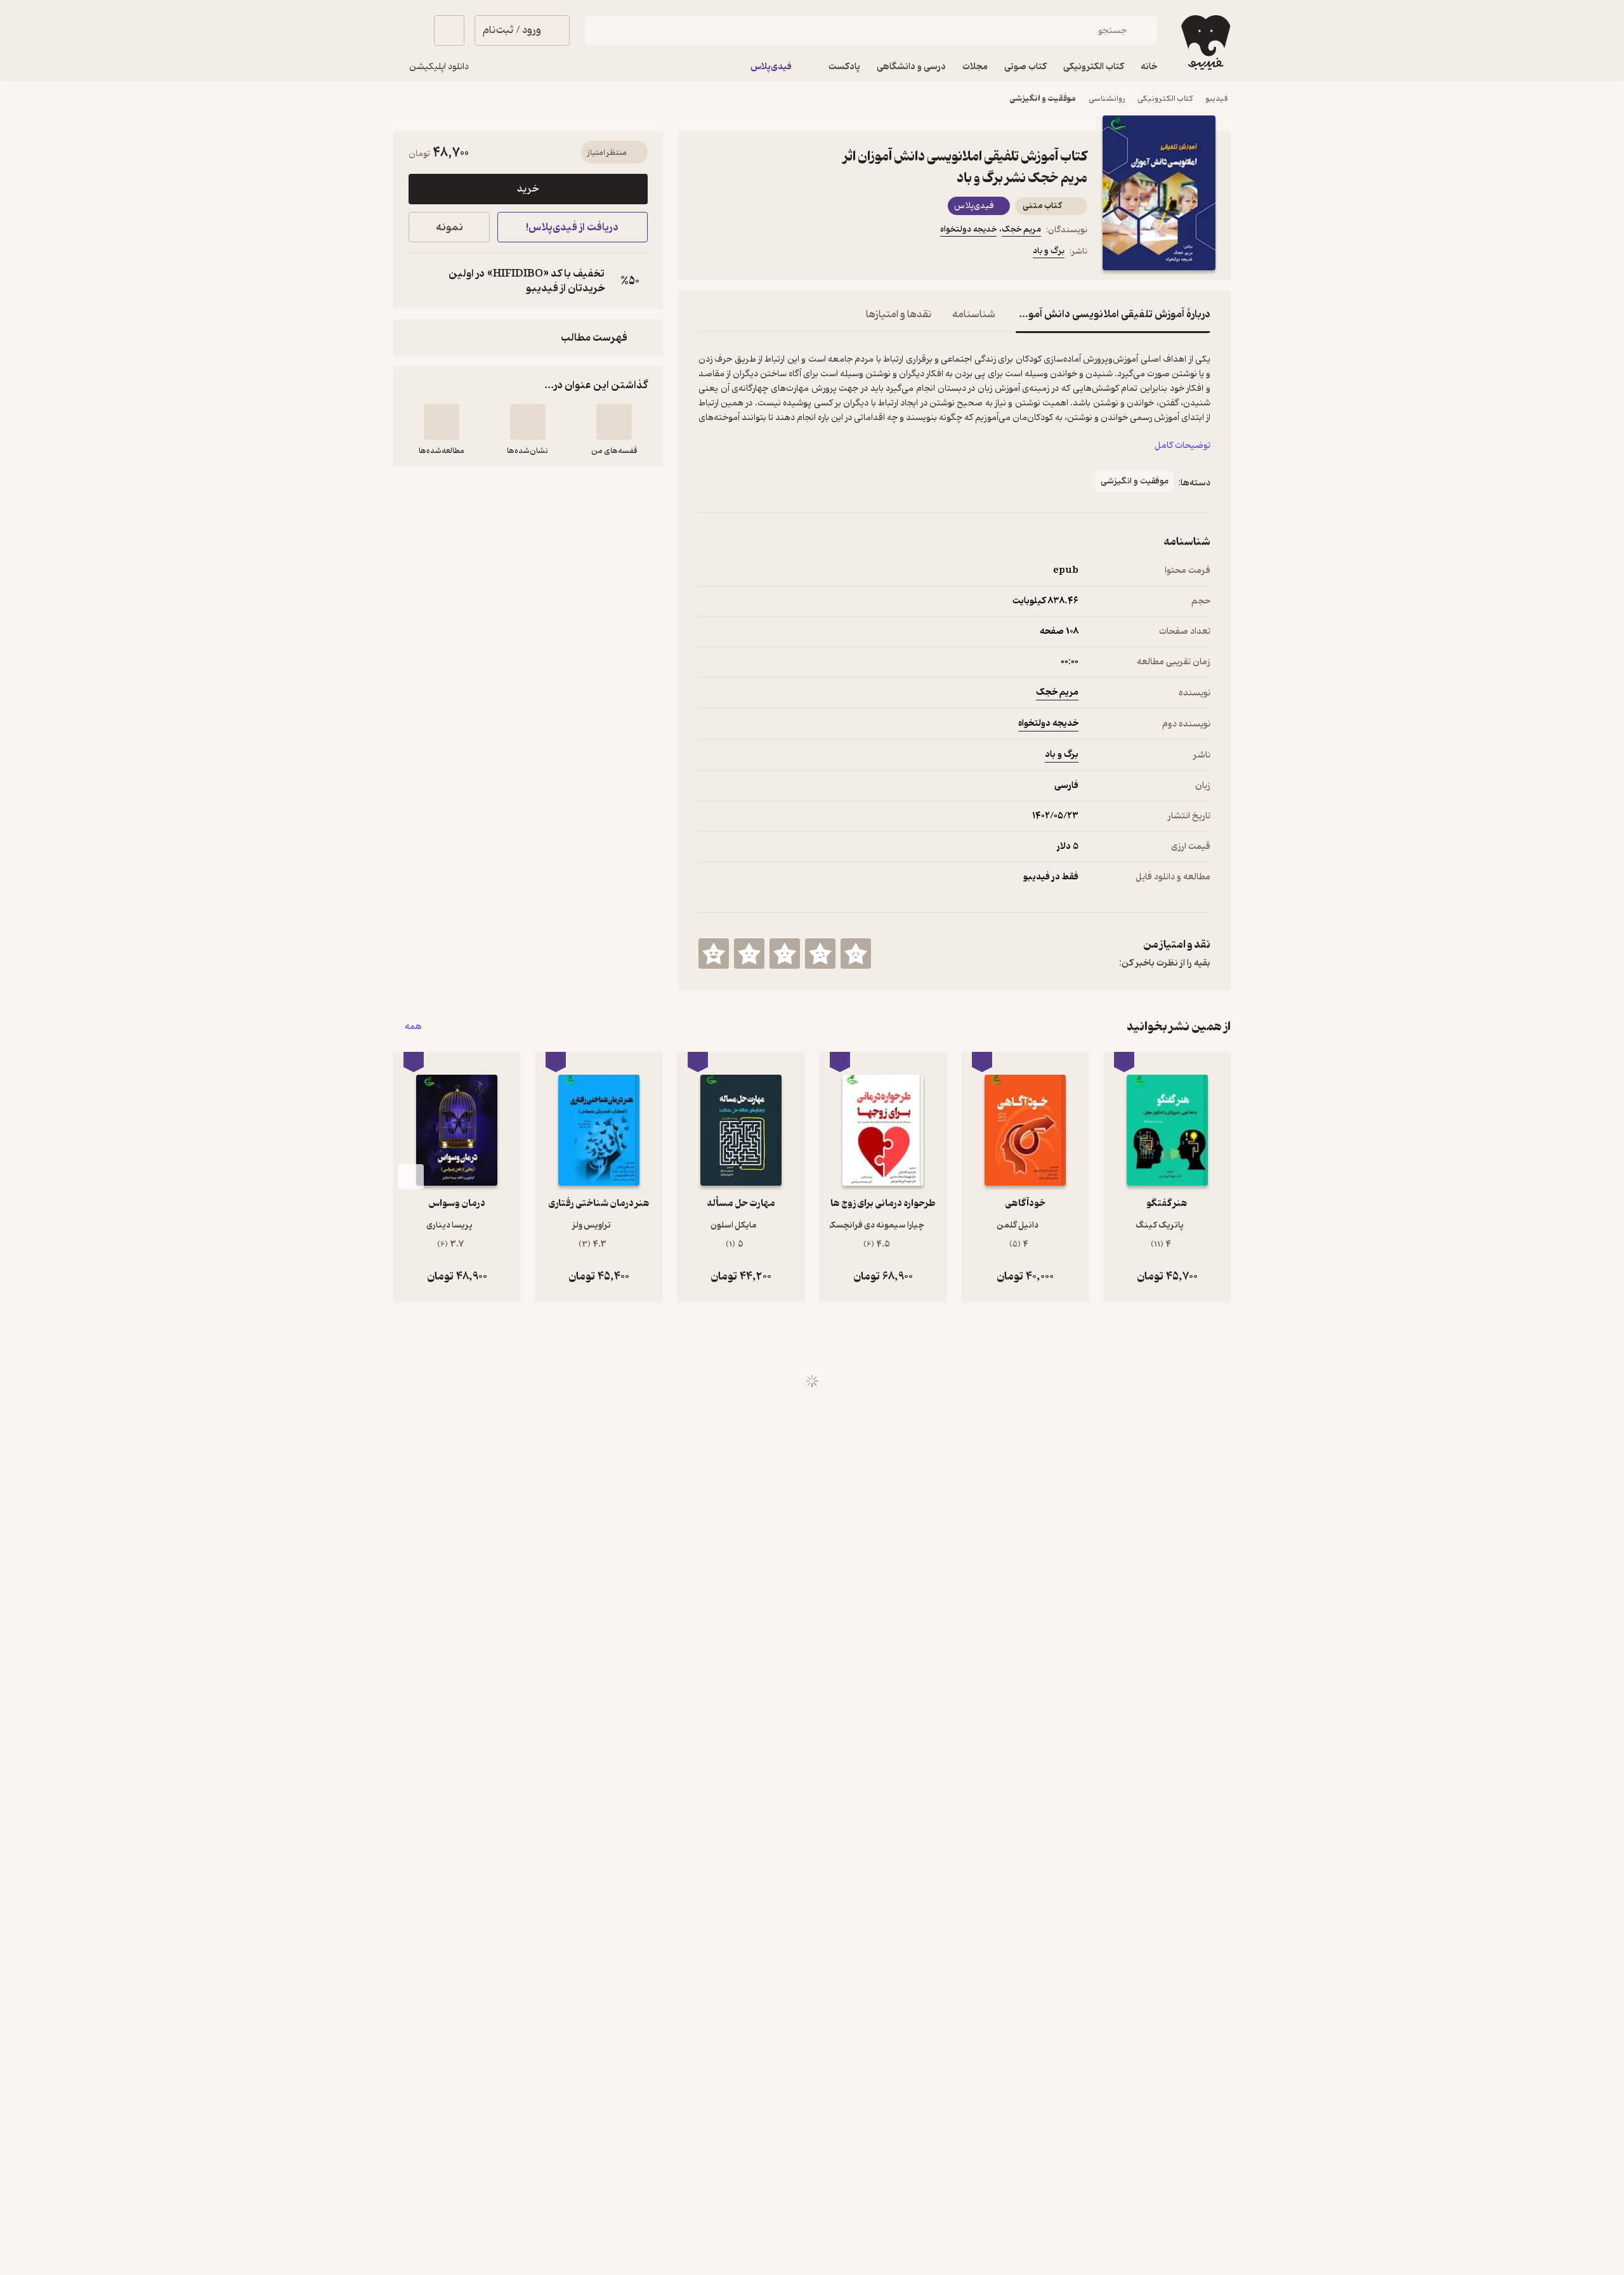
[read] (442, 422)
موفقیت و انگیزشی (1043, 99)
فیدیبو (1217, 99)
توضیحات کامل (1182, 446)
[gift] (767, 253)
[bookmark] (737, 253)
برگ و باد (1049, 251)
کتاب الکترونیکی (1165, 99)
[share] (797, 253)
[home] (1204, 43)
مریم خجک (1021, 229)
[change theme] (409, 30)
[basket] (449, 30)
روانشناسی (1107, 99)
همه (413, 1027)
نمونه (449, 227)
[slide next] (411, 1177)
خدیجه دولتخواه (968, 229)
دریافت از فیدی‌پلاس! (572, 227)
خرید (528, 189)
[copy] (421, 281)
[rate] (856, 954)
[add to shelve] (614, 422)
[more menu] (706, 253)
